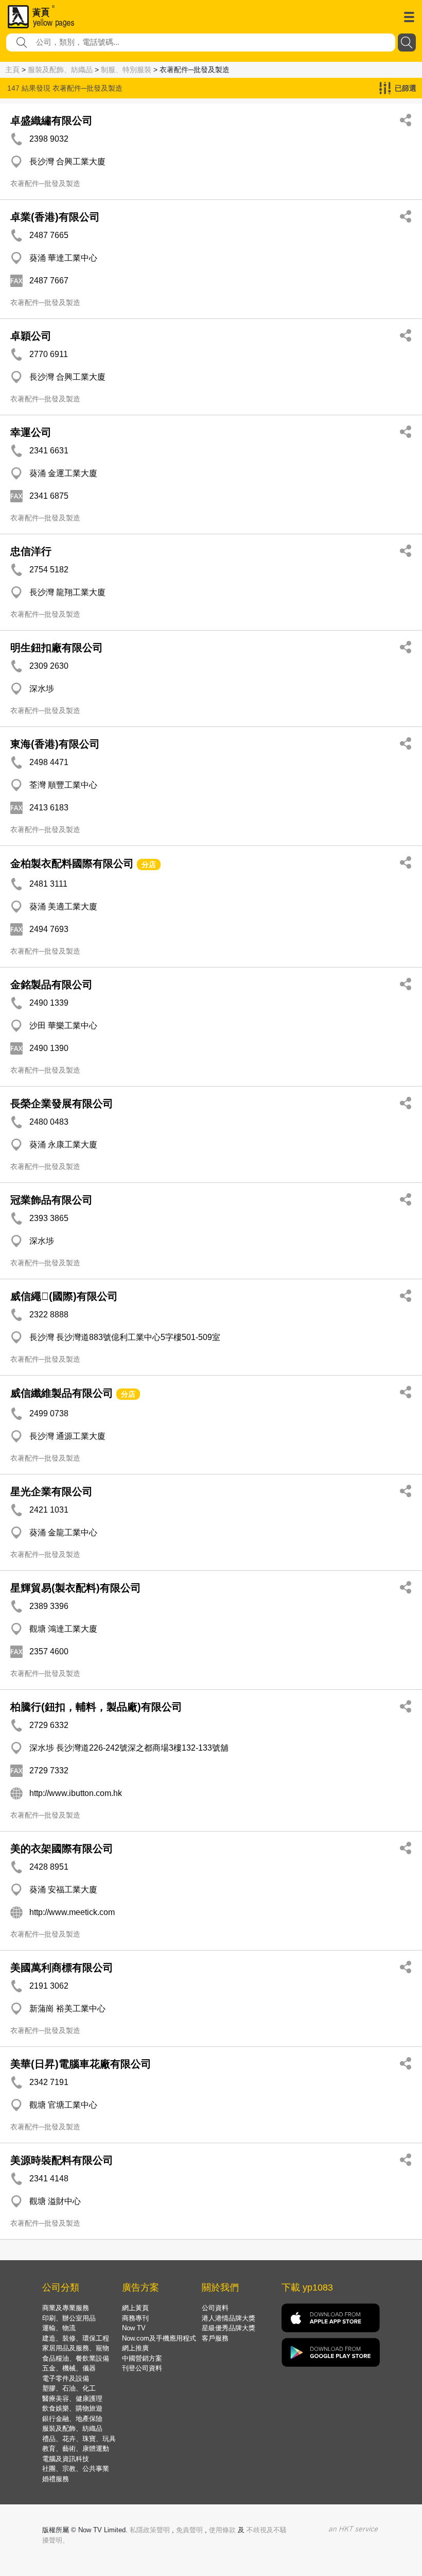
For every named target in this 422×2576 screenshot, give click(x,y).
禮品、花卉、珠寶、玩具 (79, 2439)
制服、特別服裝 (126, 70)
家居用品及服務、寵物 (76, 2348)
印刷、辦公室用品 (69, 2318)
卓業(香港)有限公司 (55, 217)
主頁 (12, 70)
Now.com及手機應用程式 (159, 2338)
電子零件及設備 (66, 2378)
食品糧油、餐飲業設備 (76, 2358)
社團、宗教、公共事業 (76, 2469)
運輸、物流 (59, 2328)
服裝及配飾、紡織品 (60, 70)
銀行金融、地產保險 (72, 2419)
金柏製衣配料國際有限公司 (72, 863)
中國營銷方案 (142, 2358)
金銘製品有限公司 (51, 985)
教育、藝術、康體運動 (76, 2448)
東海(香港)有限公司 (55, 744)
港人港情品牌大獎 (228, 2318)
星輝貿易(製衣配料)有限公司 (76, 1588)
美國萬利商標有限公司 (62, 1968)
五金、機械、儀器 (69, 2368)
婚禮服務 (56, 2479)
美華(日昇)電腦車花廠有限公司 (81, 2064)
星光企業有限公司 (51, 1492)
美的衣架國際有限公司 (62, 1849)
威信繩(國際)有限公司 (64, 1296)
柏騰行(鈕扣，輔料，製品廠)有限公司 (96, 1707)
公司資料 (215, 2308)
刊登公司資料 (142, 2368)
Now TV (134, 2328)
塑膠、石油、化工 (69, 2388)
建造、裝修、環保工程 (76, 2338)
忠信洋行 (31, 551)
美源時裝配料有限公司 (62, 2160)
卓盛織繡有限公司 (51, 121)
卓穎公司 (31, 336)
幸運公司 (31, 432)
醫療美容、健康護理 (72, 2399)
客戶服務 (215, 2338)
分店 (149, 865)
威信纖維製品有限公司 (62, 1393)
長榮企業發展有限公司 (62, 1104)
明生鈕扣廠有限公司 (57, 648)
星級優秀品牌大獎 (228, 2328)
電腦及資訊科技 (66, 2459)
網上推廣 (135, 2348)
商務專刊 (135, 2318)
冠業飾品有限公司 (51, 1200)
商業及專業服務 (66, 2308)
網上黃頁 (135, 2308)
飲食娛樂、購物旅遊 (72, 2408)
